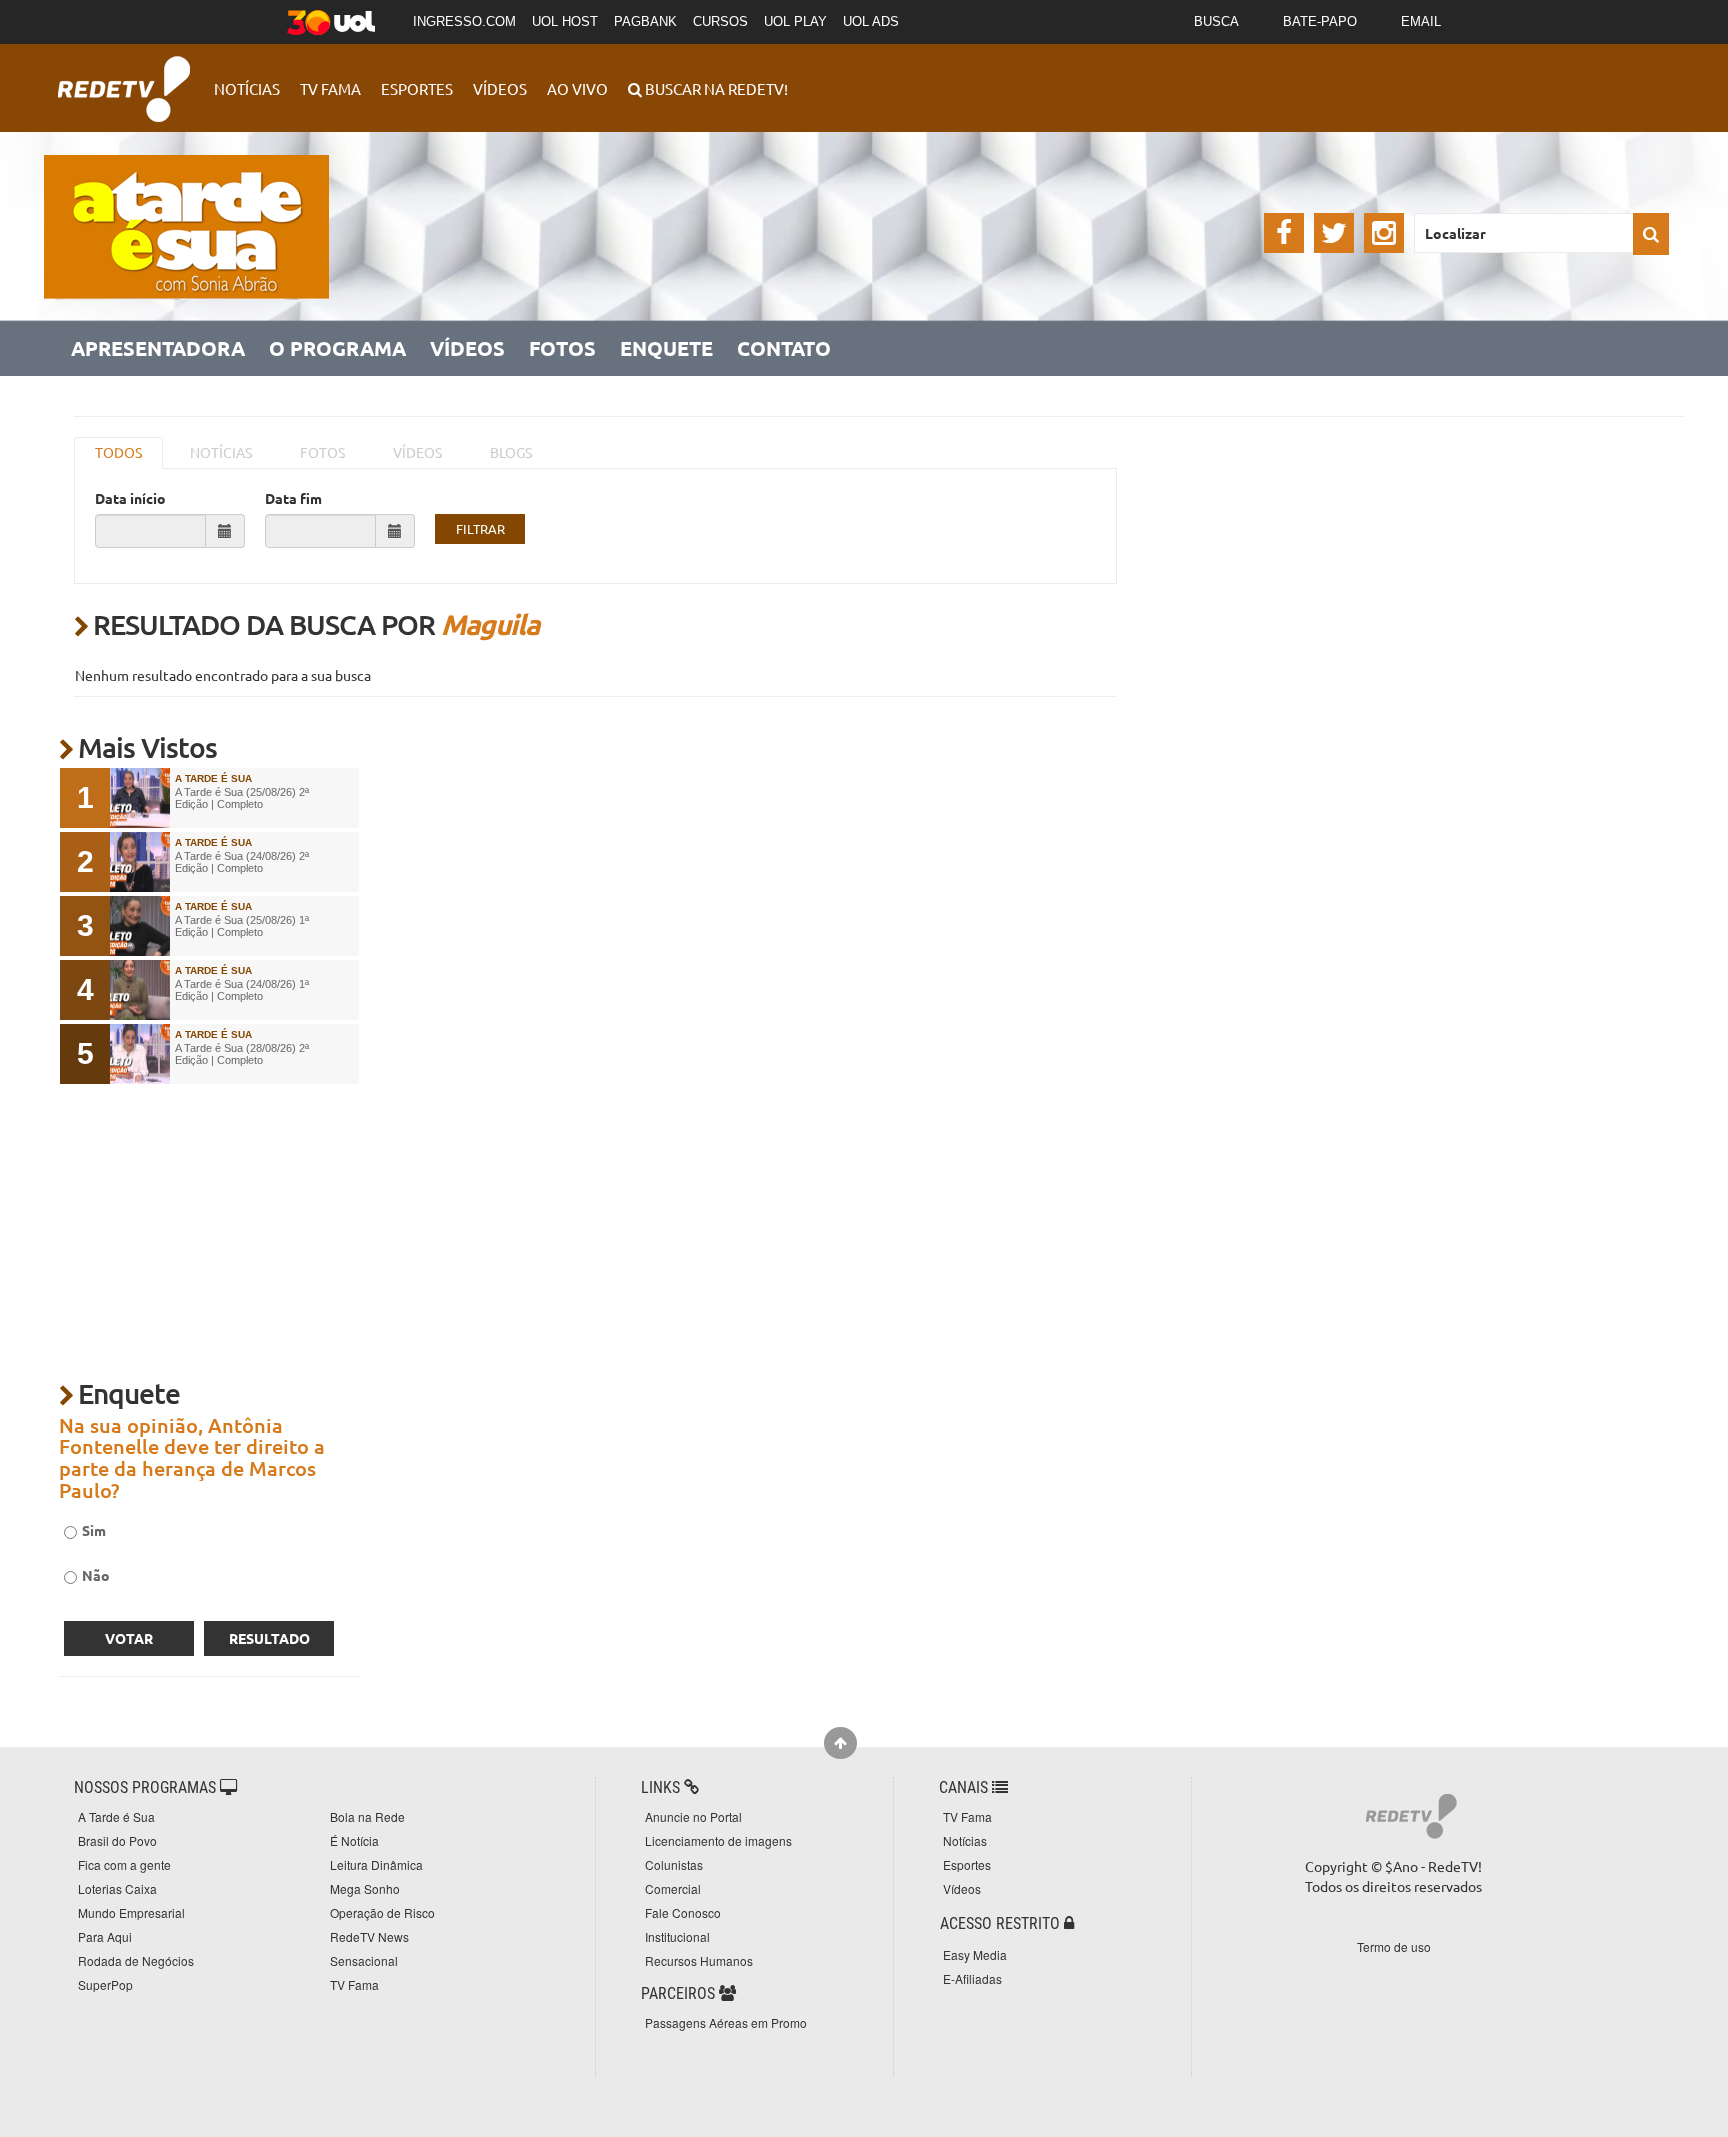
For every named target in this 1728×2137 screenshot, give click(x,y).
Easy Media (975, 1954)
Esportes (417, 88)
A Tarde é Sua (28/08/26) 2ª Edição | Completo (242, 1054)
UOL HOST (565, 21)
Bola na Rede (367, 1816)
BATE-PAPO (1320, 21)
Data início (130, 498)
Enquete (666, 348)
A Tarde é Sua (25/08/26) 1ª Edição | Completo (242, 926)
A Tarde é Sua (116, 1816)
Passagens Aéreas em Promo (726, 2022)
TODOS (118, 452)
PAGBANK (645, 21)
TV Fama (330, 88)
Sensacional (364, 1960)
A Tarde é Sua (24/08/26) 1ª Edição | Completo (242, 990)
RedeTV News (369, 1936)
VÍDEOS (417, 452)
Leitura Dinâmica (376, 1864)
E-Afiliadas (972, 1978)
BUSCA (1216, 21)
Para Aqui (105, 1936)
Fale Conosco (683, 1912)
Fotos (562, 348)
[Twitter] (1334, 233)
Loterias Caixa (117, 1888)
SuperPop (105, 1984)
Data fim (293, 498)
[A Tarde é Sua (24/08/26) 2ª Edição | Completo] (140, 862)
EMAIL (1421, 21)
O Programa (337, 348)
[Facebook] (1284, 233)
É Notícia (354, 1840)
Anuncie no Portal (693, 1816)
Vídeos (500, 88)
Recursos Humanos (699, 1960)
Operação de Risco (382, 1912)
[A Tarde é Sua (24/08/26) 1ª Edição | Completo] (140, 990)
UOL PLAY (795, 21)
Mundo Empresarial (131, 1912)
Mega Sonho (365, 1888)
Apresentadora (158, 348)
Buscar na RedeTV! (715, 88)
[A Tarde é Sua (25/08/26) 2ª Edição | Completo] (140, 798)
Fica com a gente (124, 1864)
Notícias (247, 88)
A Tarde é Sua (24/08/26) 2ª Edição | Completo (242, 862)
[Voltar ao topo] (840, 1743)
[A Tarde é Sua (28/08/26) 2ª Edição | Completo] (140, 1054)
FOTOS (322, 452)
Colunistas (674, 1864)
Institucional (677, 1936)
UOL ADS (871, 21)
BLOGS (511, 452)
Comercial (673, 1888)
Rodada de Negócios (136, 1960)
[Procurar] (1651, 234)
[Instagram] (1384, 233)
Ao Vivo (577, 88)
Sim (94, 1530)
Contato (784, 348)
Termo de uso (1394, 1946)
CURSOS (720, 21)
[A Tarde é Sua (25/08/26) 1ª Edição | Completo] (140, 926)
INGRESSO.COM (464, 21)
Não (96, 1575)
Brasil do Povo (117, 1840)
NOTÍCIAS (221, 452)
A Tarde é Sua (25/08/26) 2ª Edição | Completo (242, 798)
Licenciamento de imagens (718, 1840)
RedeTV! (124, 75)
